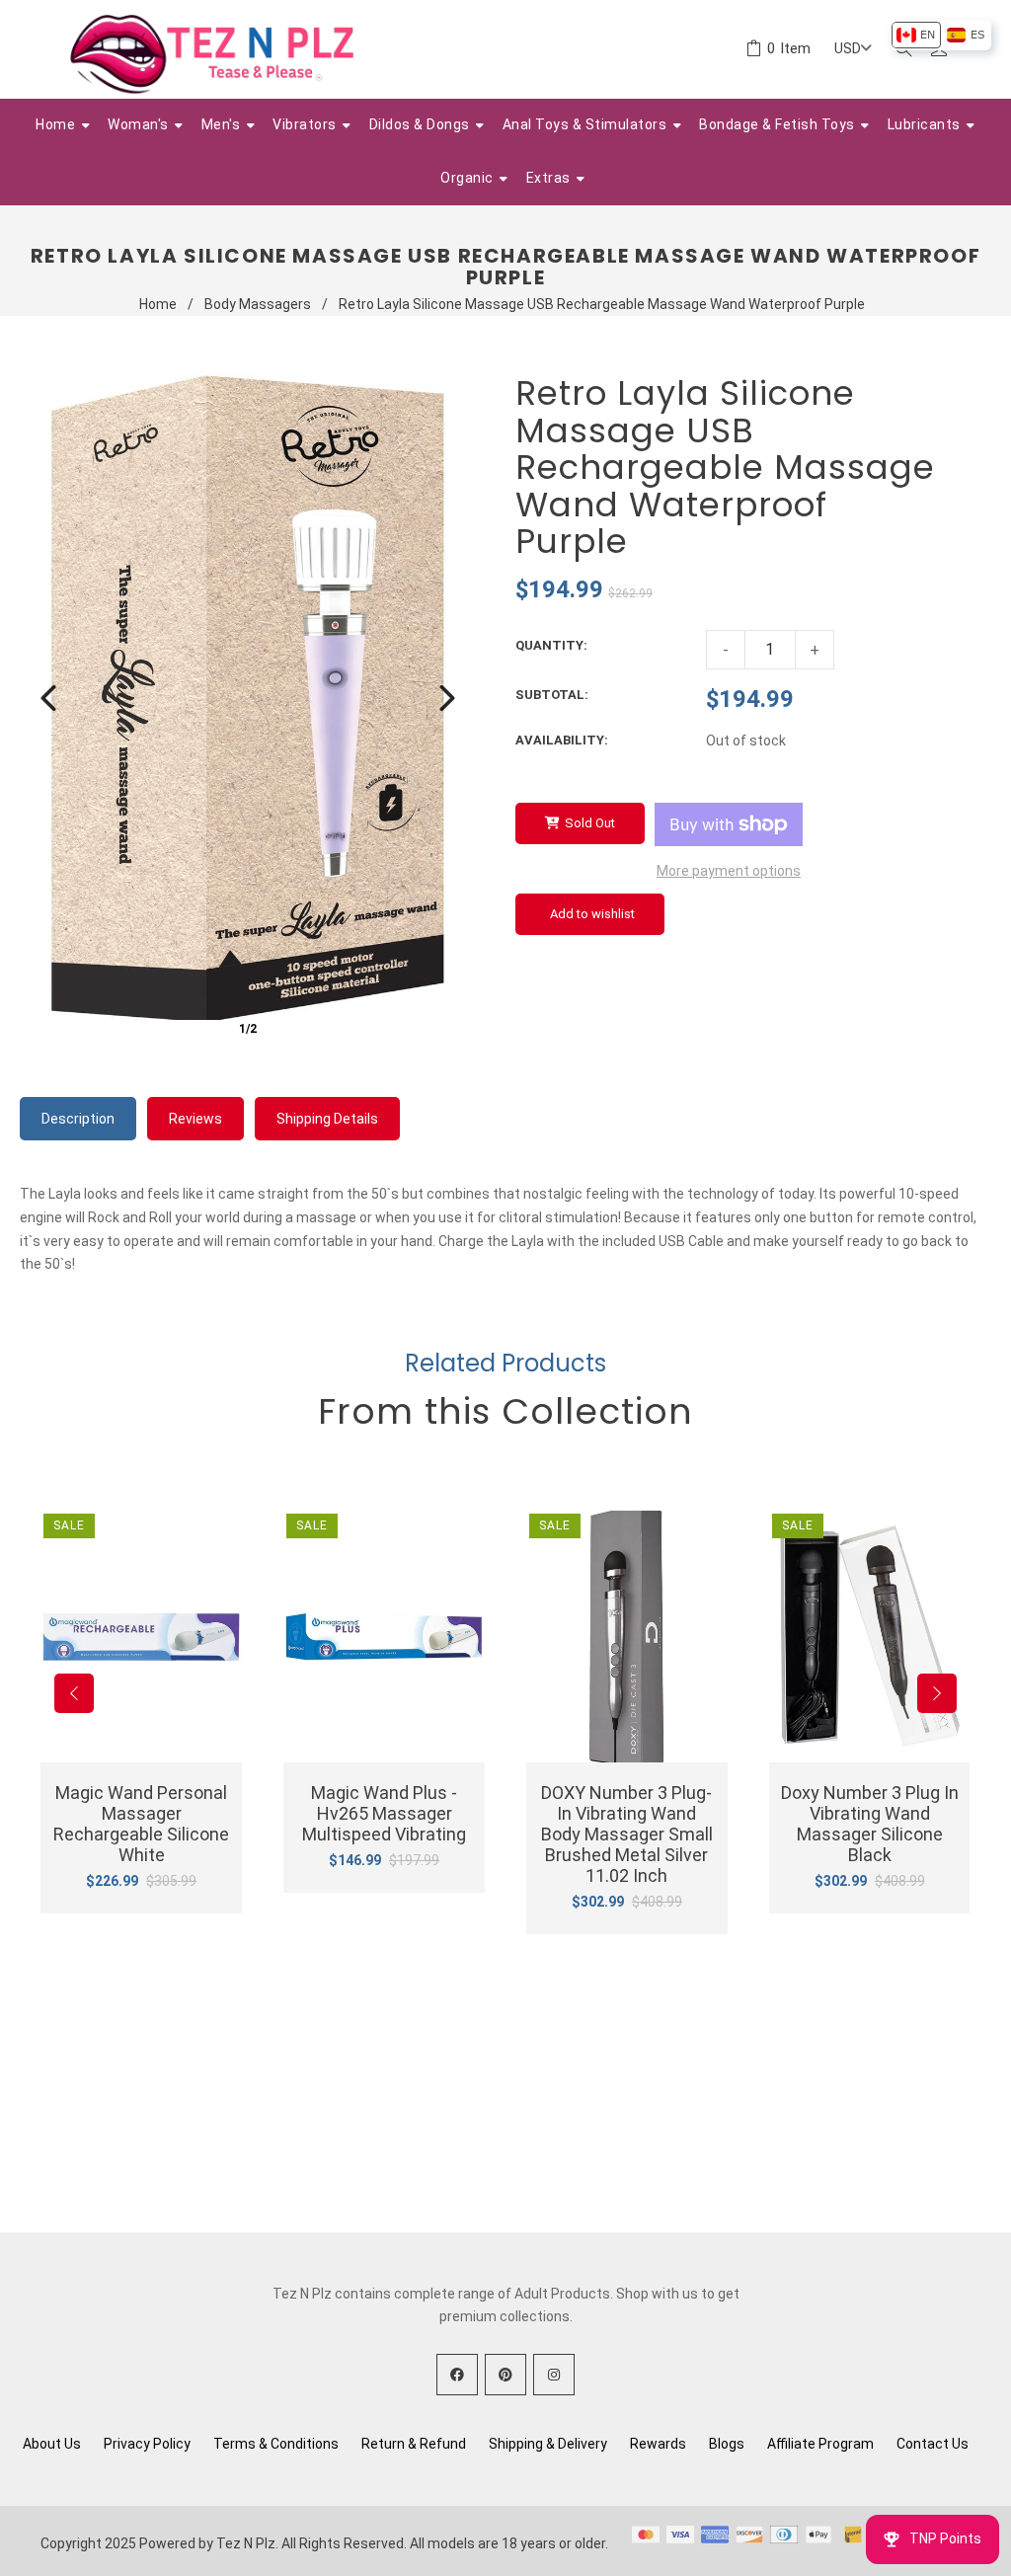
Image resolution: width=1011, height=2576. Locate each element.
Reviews (195, 1119)
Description (78, 1119)
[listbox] (940, 35)
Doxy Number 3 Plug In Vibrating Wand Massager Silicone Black (870, 1824)
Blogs (727, 2444)
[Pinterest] (505, 2375)
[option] (916, 35)
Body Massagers (258, 304)
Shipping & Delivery (548, 2444)
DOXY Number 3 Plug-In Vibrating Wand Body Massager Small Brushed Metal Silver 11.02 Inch (627, 1834)
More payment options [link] (729, 871)
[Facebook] (457, 2375)
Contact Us (933, 2444)
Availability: (562, 740)
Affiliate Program (820, 2444)
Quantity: (551, 645)
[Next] (447, 698)
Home (158, 304)
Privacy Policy (147, 2444)
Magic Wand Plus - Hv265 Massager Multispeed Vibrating (384, 1813)
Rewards (658, 2444)
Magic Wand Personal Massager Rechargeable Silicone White (141, 1824)
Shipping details (327, 1119)
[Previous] (48, 698)
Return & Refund (414, 2444)
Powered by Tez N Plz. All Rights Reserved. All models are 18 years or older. (374, 2543)
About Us (52, 2444)
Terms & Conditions (276, 2444)
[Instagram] (554, 2375)
